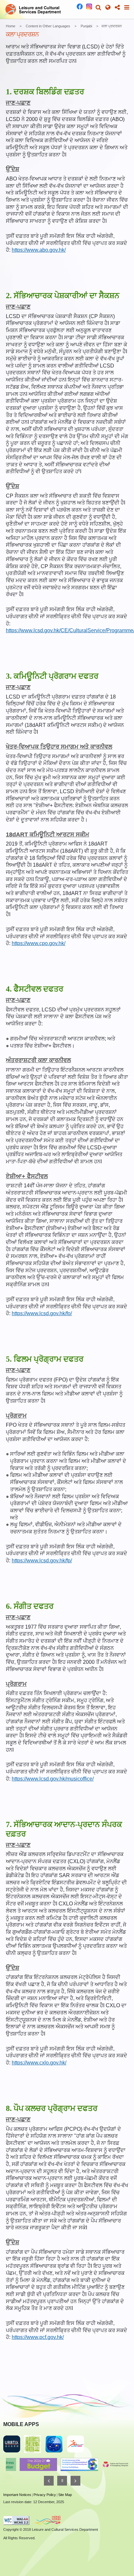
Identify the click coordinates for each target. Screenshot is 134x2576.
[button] (98, 7)
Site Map (65, 2495)
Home (11, 26)
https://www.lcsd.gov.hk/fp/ (42, 1561)
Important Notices (17, 2495)
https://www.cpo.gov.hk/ (39, 943)
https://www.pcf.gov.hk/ (38, 2337)
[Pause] (62, 2481)
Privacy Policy (45, 2495)
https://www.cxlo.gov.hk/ (39, 2063)
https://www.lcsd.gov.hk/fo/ (42, 1313)
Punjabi (86, 26)
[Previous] (49, 2481)
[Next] (75, 2481)
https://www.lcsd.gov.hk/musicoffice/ (53, 1779)
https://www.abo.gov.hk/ (39, 250)
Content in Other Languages (48, 26)
